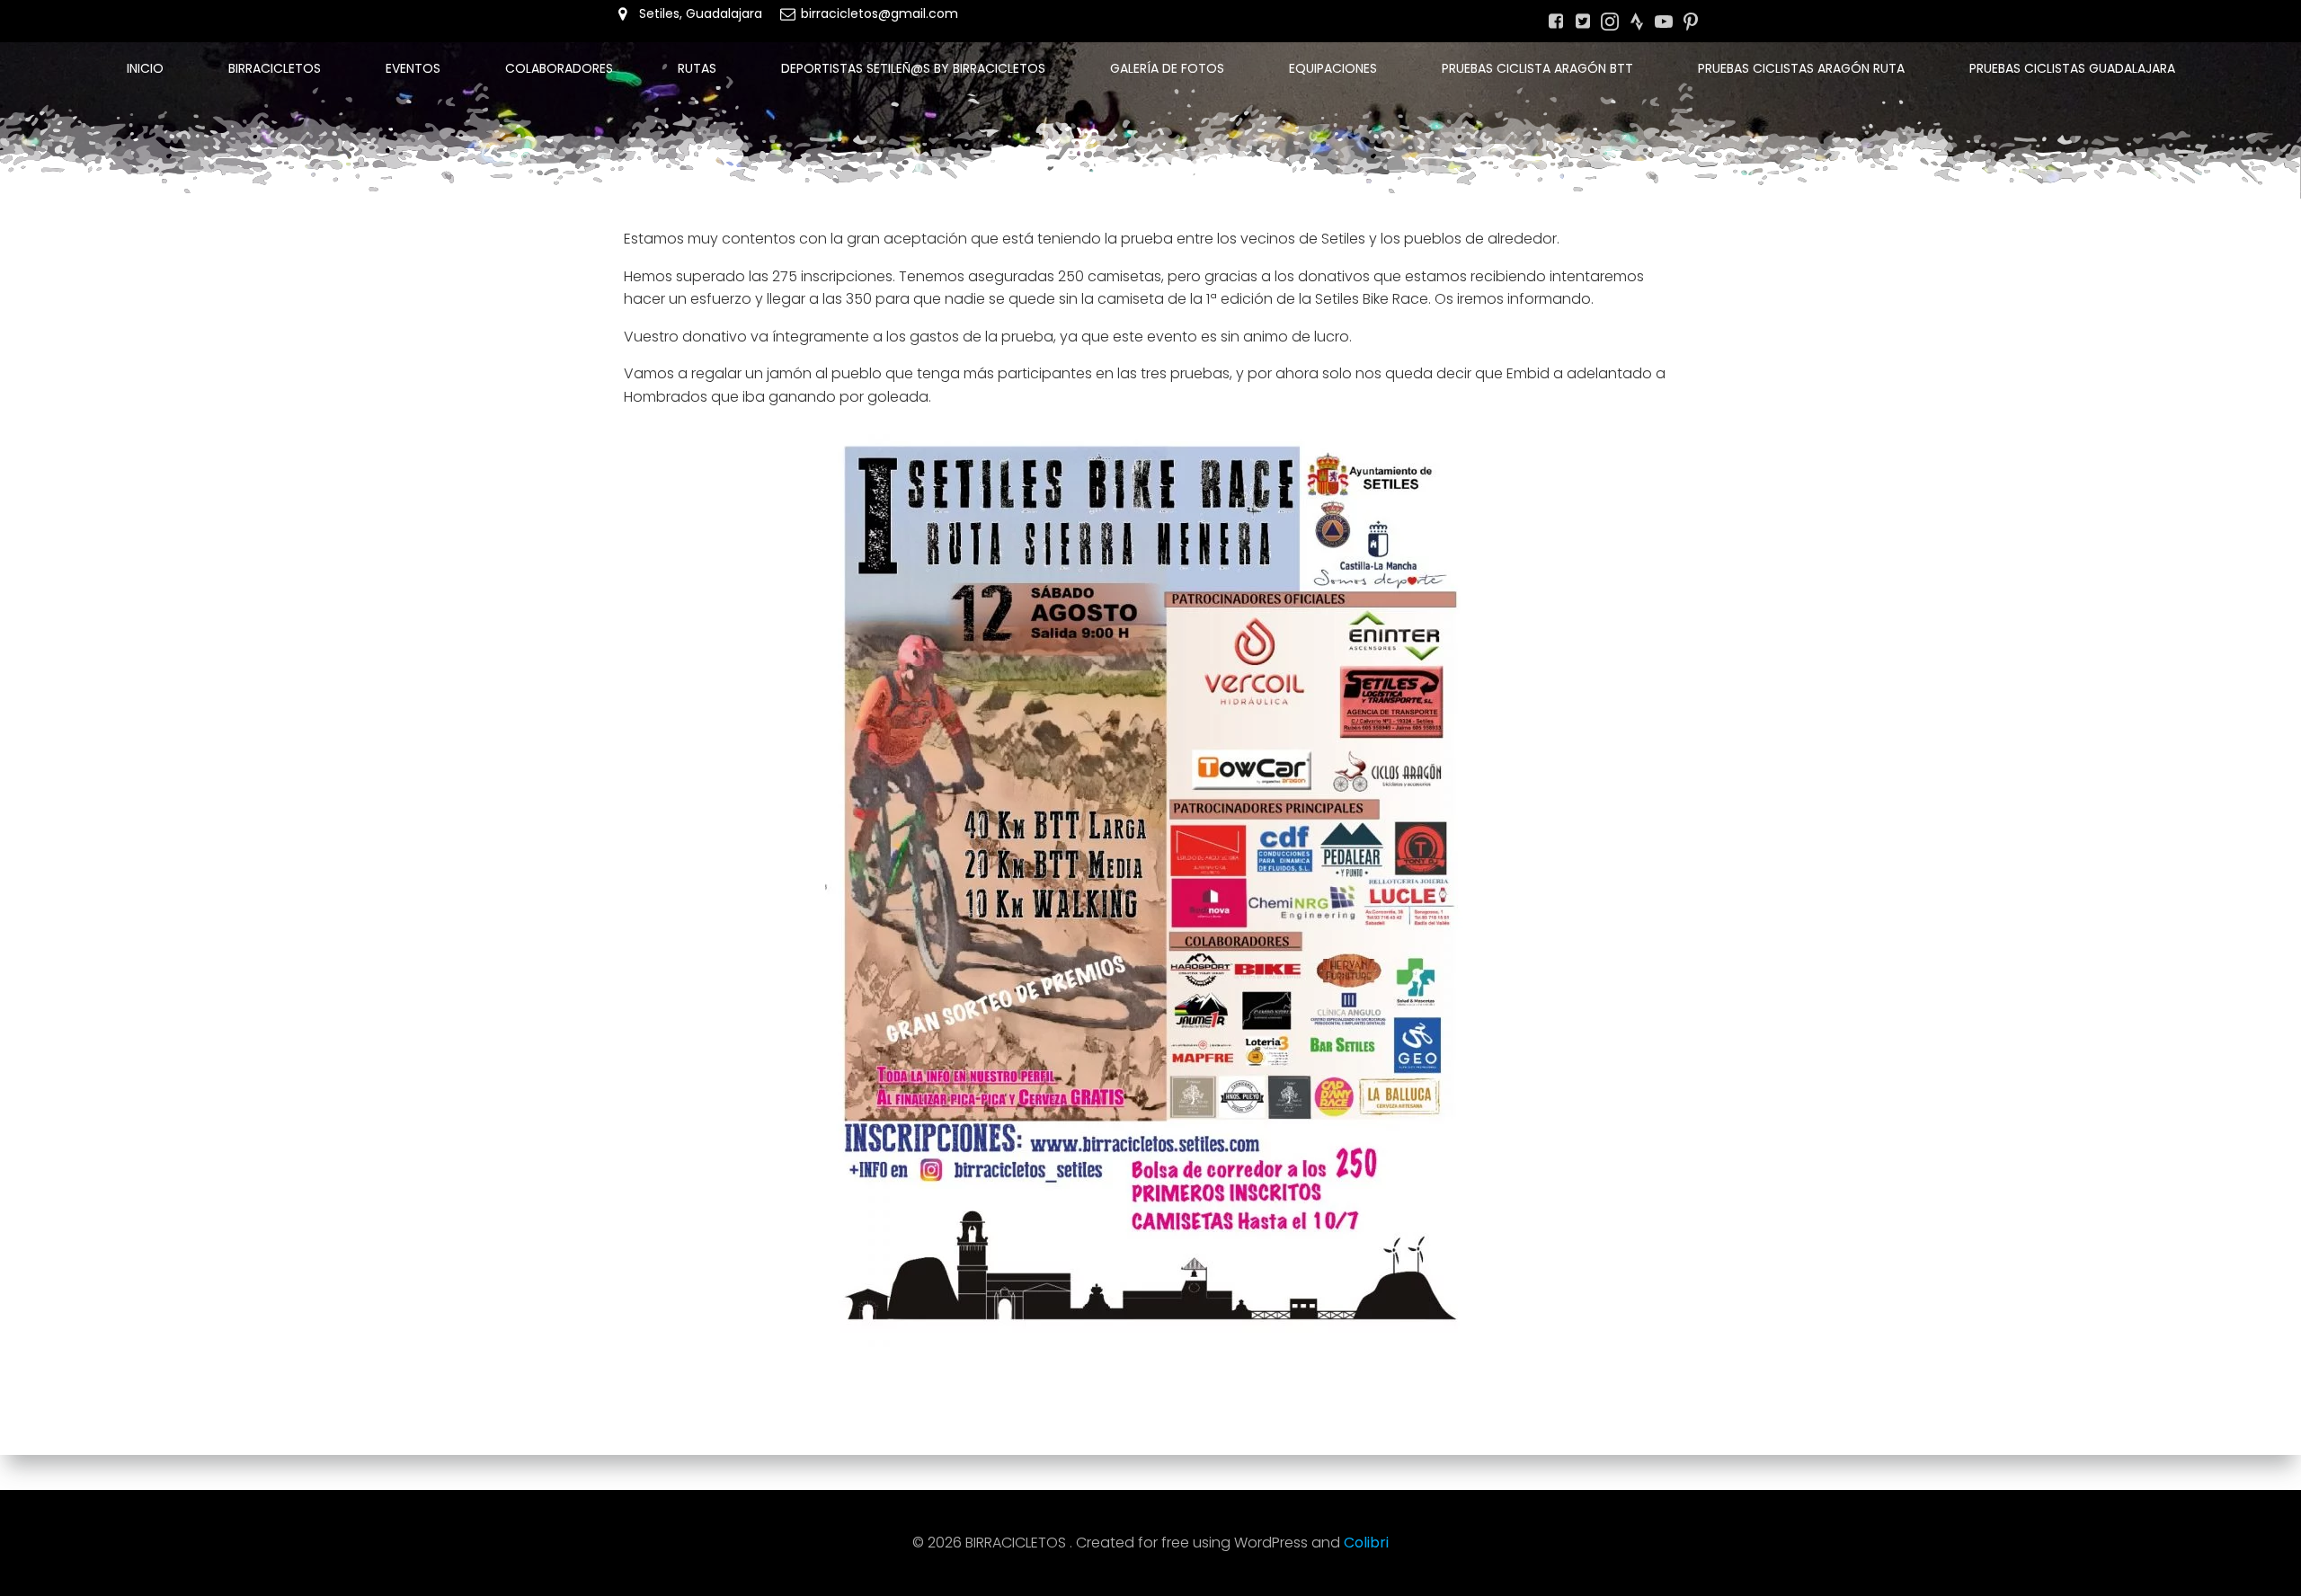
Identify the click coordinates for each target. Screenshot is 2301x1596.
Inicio (145, 68)
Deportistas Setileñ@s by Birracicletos (913, 68)
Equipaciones (1333, 68)
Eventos (413, 68)
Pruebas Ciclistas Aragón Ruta (1801, 68)
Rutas (697, 68)
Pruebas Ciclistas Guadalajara (2072, 68)
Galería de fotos (1167, 68)
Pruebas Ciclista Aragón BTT (1537, 68)
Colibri (1366, 1543)
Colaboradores (559, 68)
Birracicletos (275, 68)
